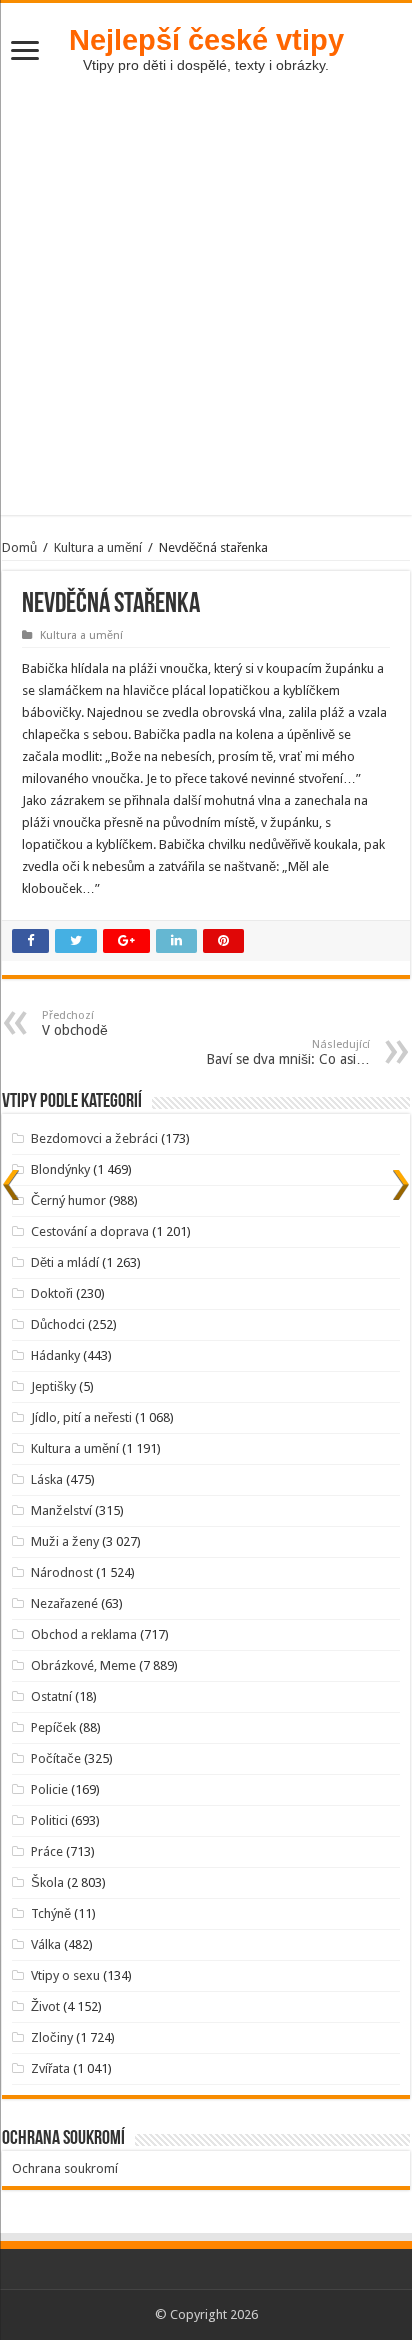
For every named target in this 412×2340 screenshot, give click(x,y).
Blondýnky (60, 1169)
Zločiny (52, 2037)
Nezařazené (64, 1603)
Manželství (61, 1510)
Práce (47, 1851)
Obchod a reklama (84, 1634)
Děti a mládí (65, 1262)
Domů (19, 547)
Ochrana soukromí (65, 2168)
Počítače (56, 1758)
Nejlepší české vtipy (206, 39)
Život (45, 2006)
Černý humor (68, 1200)
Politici (49, 1820)
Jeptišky (53, 1386)
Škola (47, 1882)
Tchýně (51, 1913)
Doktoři (52, 1293)
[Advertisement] (206, 309)
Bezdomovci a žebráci (94, 1138)
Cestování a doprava (90, 1231)
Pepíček (53, 1727)
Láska (47, 1479)
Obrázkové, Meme (83, 1665)
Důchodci (58, 1324)
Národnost (62, 1572)
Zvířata (50, 2068)
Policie (49, 1789)
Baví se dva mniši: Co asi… (288, 1052)
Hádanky (55, 1355)
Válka (46, 1944)
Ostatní (51, 1696)
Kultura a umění (98, 547)
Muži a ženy (65, 1541)
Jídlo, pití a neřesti (81, 1417)
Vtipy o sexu (65, 1975)
